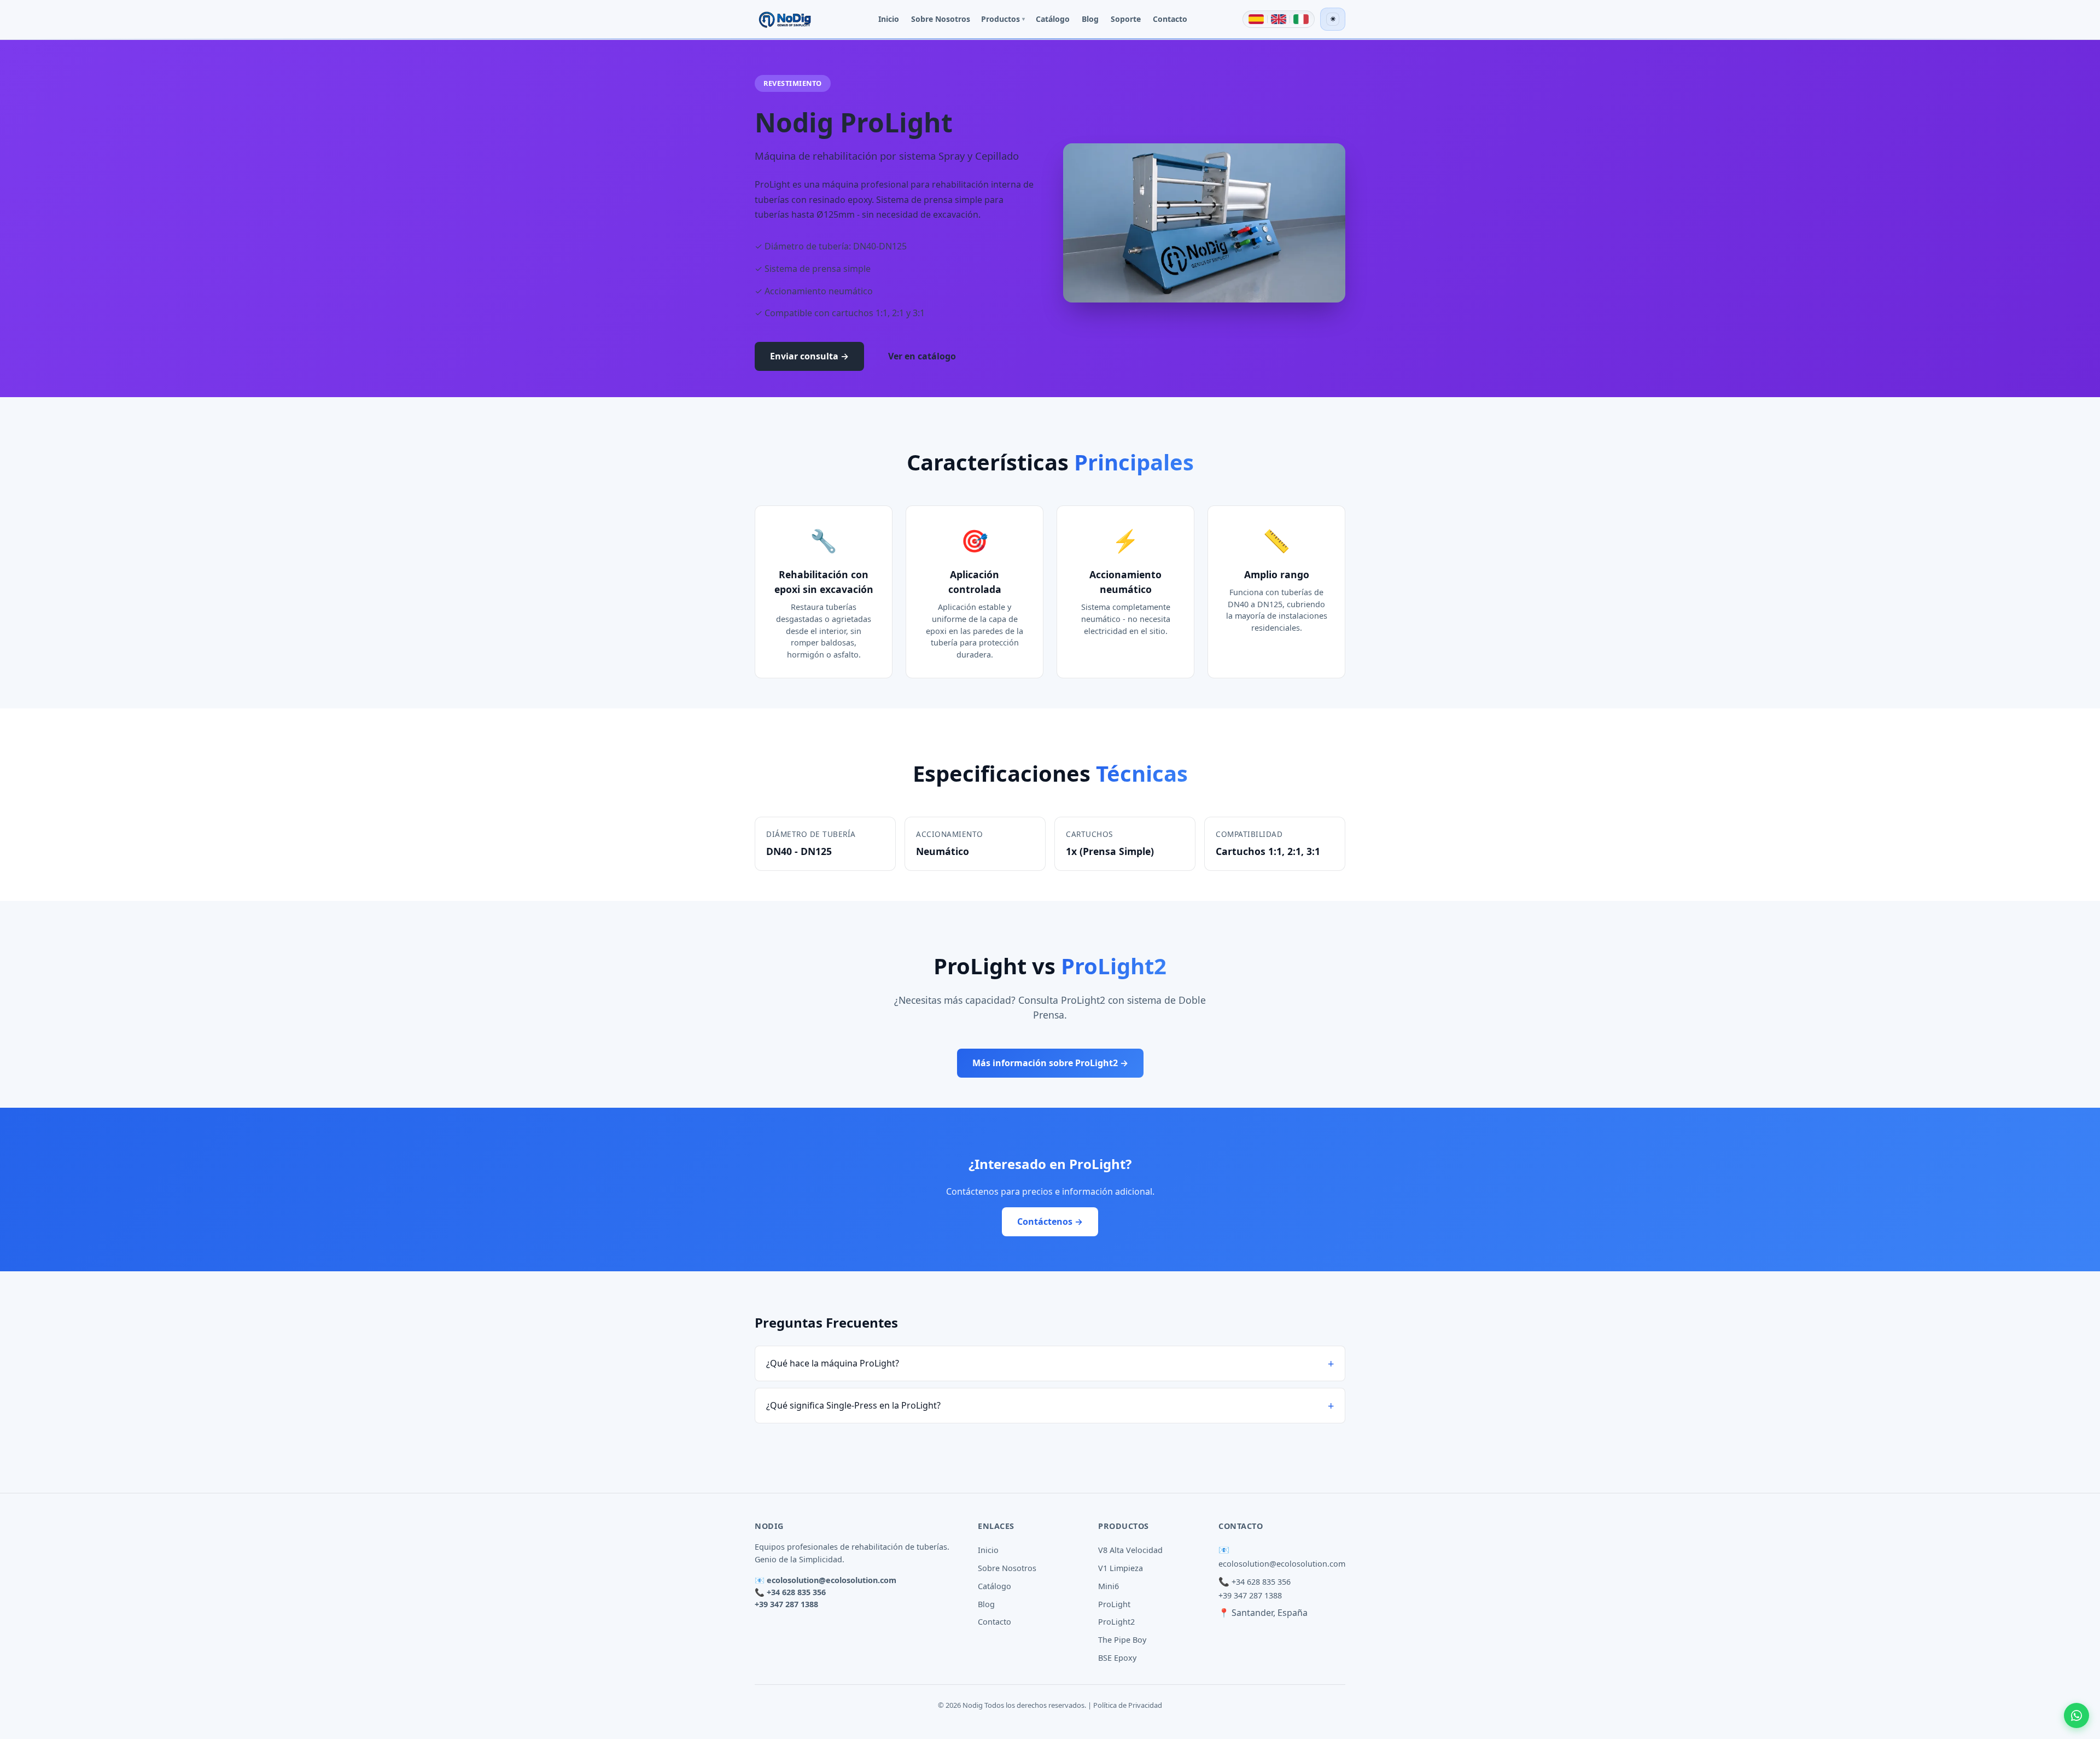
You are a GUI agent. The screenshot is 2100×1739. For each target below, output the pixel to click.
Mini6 (1109, 1586)
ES (1256, 19)
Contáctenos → (1050, 1222)
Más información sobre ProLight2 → (1050, 1063)
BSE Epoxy (1117, 1658)
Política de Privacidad (1128, 1705)
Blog (1090, 19)
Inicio (889, 19)
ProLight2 (1116, 1622)
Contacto (1170, 19)
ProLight (1114, 1604)
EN (1279, 19)
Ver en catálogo (922, 356)
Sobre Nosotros (941, 19)
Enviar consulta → (809, 356)
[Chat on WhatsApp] (2076, 1715)
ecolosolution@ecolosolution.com (832, 1580)
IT (1301, 19)
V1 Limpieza (1121, 1568)
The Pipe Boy (1122, 1640)
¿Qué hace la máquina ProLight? (833, 1363)
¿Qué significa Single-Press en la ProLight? (853, 1405)
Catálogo (1053, 19)
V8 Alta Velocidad (1130, 1550)
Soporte (1126, 19)
